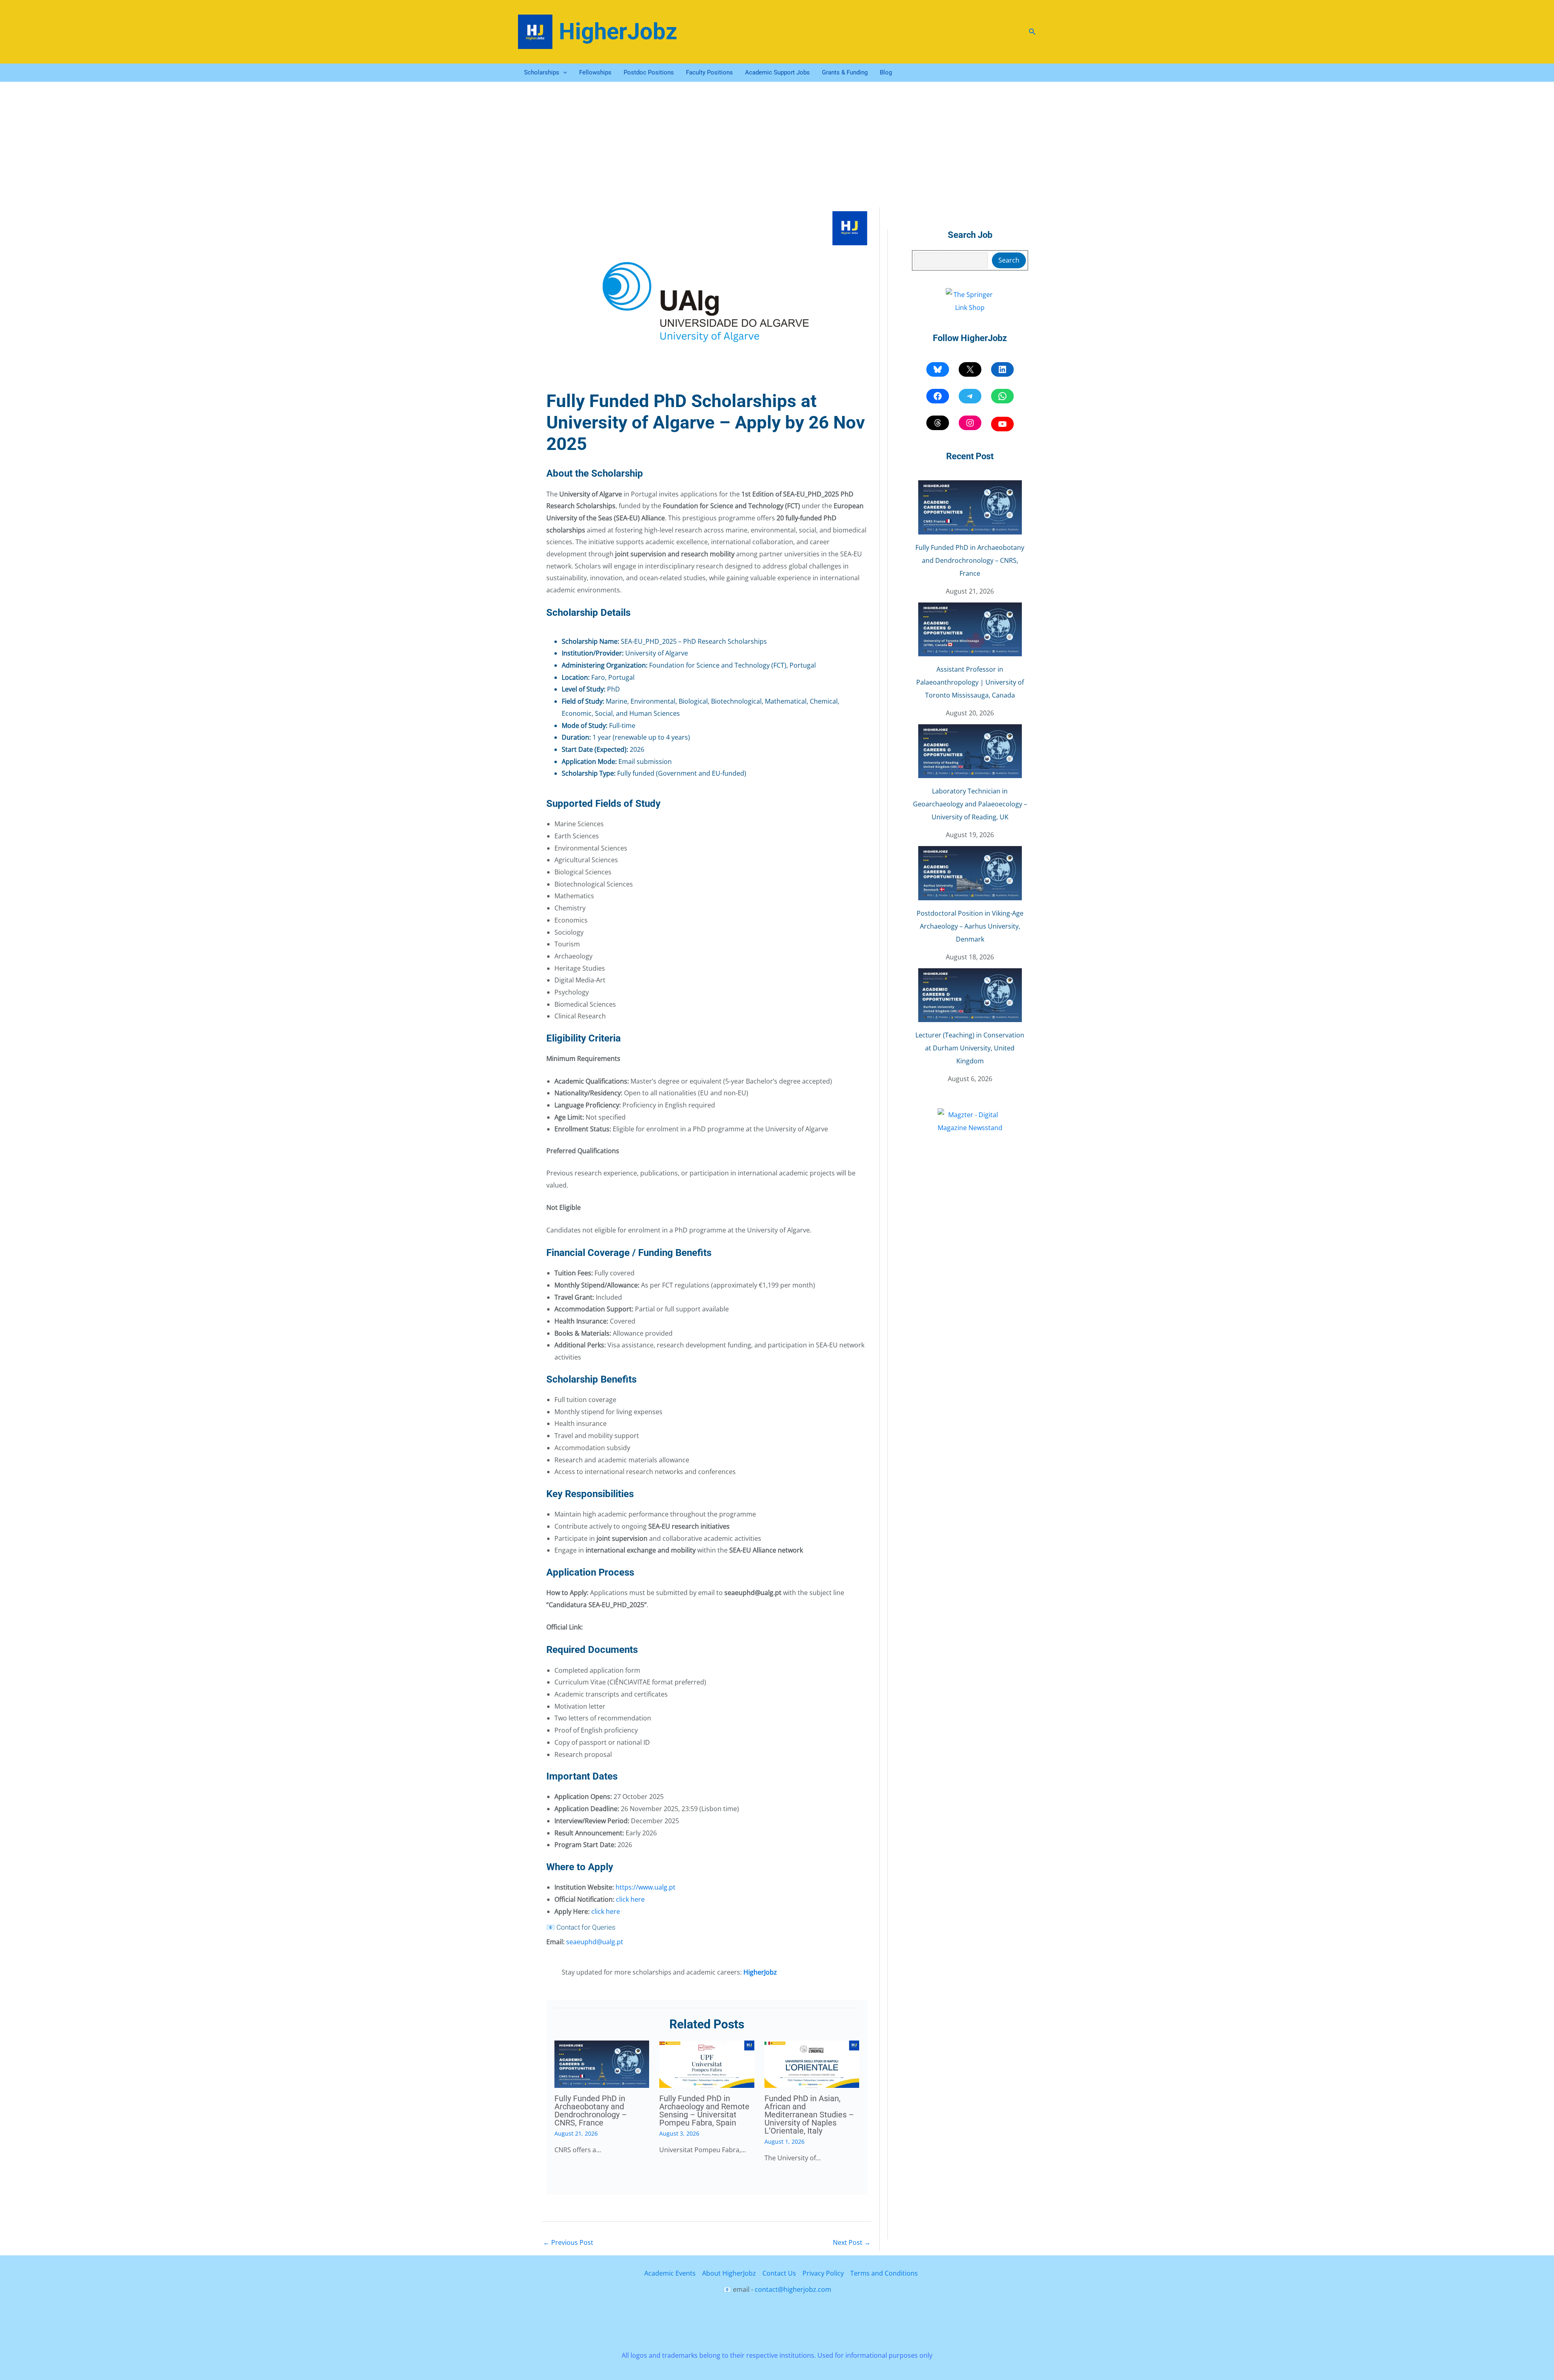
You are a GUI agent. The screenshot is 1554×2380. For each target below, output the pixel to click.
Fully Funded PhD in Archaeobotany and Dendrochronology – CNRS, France (591, 2111)
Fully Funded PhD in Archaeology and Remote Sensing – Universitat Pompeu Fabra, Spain (704, 2111)
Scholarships (542, 72)
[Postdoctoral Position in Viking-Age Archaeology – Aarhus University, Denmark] (970, 873)
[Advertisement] (777, 142)
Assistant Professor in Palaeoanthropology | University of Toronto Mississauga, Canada (970, 682)
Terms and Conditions (884, 2273)
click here (630, 1899)
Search (1009, 260)
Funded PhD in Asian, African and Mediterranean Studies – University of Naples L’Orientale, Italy (809, 2115)
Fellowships (595, 72)
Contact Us (779, 2273)
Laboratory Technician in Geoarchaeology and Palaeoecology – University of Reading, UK (970, 804)
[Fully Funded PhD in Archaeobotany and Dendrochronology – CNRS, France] (970, 507)
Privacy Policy (823, 2273)
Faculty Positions (709, 72)
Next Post (852, 2242)
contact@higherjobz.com (793, 2289)
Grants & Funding (845, 72)
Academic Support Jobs (777, 72)
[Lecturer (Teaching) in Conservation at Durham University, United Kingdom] (970, 995)
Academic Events (670, 2273)
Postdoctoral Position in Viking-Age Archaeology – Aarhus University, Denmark (970, 926)
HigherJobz (618, 32)
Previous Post (568, 2242)
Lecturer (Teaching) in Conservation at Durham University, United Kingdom (970, 1048)
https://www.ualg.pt (645, 1887)
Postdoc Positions (649, 72)
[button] (1032, 32)
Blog (886, 72)
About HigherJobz (729, 2273)
